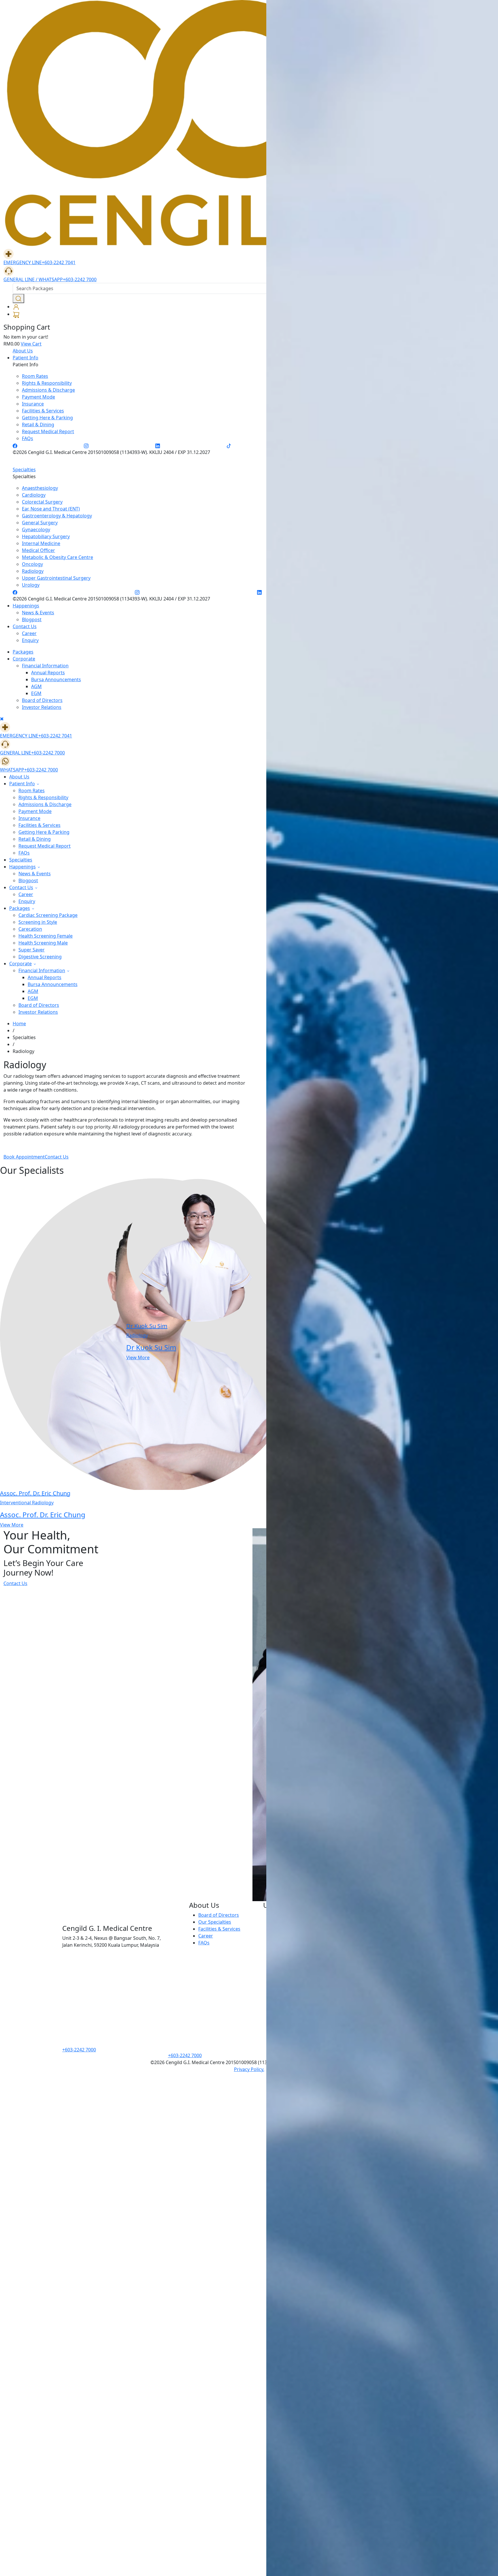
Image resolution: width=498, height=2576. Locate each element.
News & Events (38, 613)
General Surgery (40, 523)
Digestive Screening (40, 957)
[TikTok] (229, 445)
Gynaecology (36, 530)
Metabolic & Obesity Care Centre (57, 557)
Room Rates (32, 791)
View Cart (31, 344)
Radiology (33, 571)
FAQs (24, 853)
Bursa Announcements (56, 679)
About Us (23, 351)
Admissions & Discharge (45, 804)
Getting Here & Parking (44, 832)
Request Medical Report (45, 846)
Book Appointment (24, 1157)
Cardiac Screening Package (48, 915)
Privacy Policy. (249, 2069)
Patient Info (26, 358)
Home (19, 1024)
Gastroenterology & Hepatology (57, 516)
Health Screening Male (43, 943)
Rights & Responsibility (43, 797)
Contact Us (25, 626)
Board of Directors (42, 700)
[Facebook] (15, 445)
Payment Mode (35, 811)
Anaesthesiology (40, 488)
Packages (23, 652)
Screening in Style (38, 922)
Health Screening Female (46, 936)
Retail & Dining (35, 839)
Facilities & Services (39, 825)
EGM (36, 693)
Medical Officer (38, 550)
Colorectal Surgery (42, 502)
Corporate (24, 659)
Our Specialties (215, 1922)
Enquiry (30, 640)
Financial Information (45, 666)
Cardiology (34, 495)
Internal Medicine (41, 543)
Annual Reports (48, 673)
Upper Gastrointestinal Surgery (56, 578)
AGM (36, 686)
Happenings (26, 606)
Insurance (29, 818)
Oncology (32, 564)
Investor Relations (42, 707)
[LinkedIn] (158, 445)
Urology (31, 585)
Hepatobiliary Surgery (46, 536)
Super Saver (32, 950)
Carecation (30, 929)
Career (29, 633)
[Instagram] (86, 445)
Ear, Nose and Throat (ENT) (51, 509)
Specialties (24, 470)
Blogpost (32, 619)
